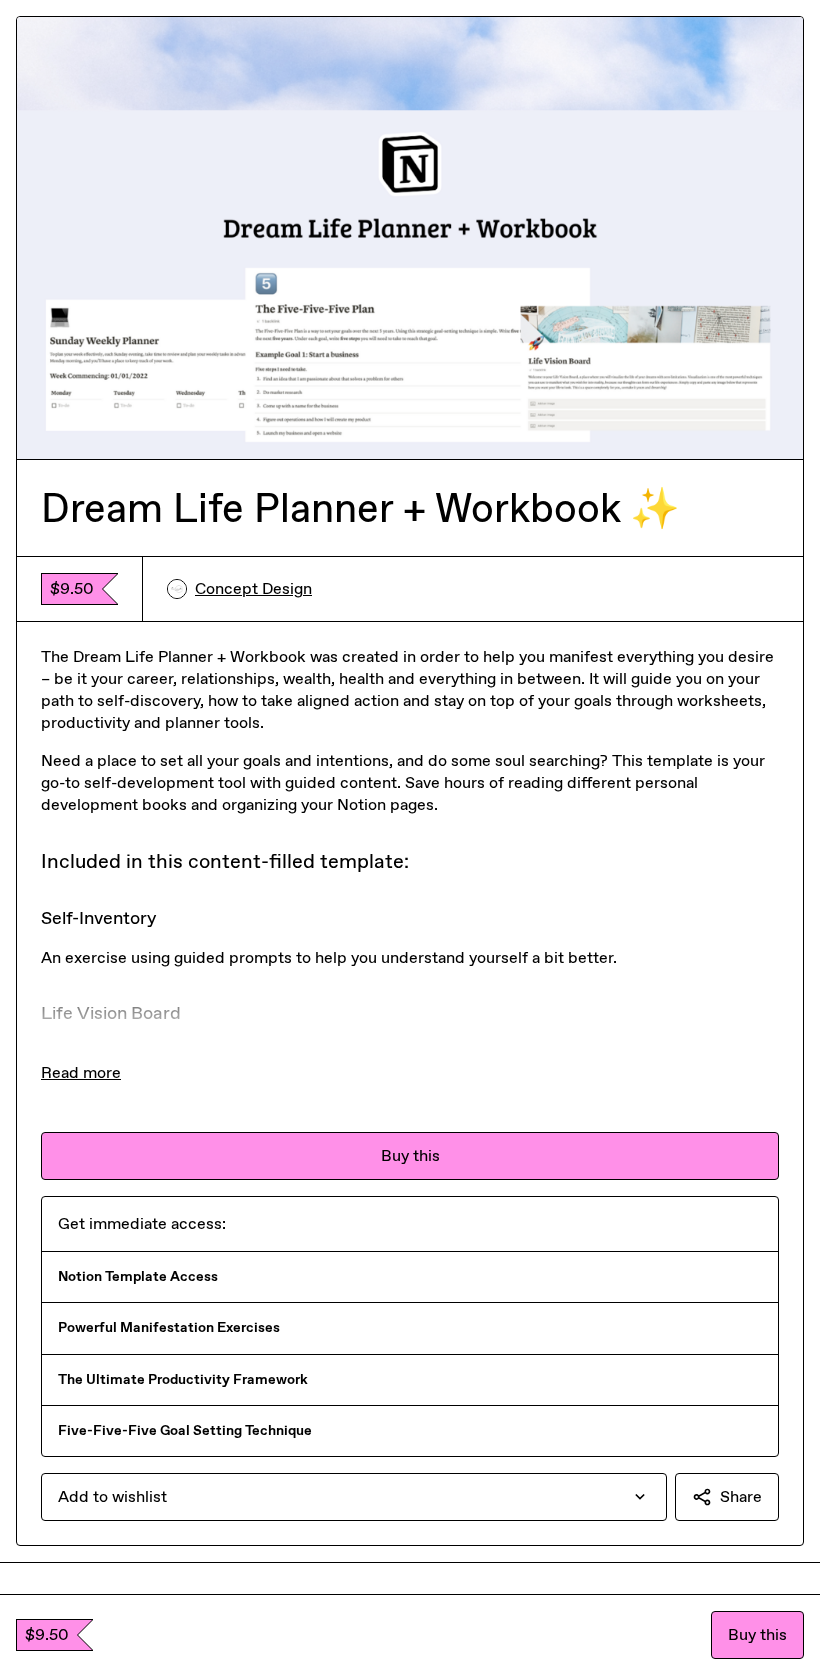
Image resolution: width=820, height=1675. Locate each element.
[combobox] (354, 1497)
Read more (81, 1072)
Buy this (757, 1634)
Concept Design (253, 588)
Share (741, 1496)
